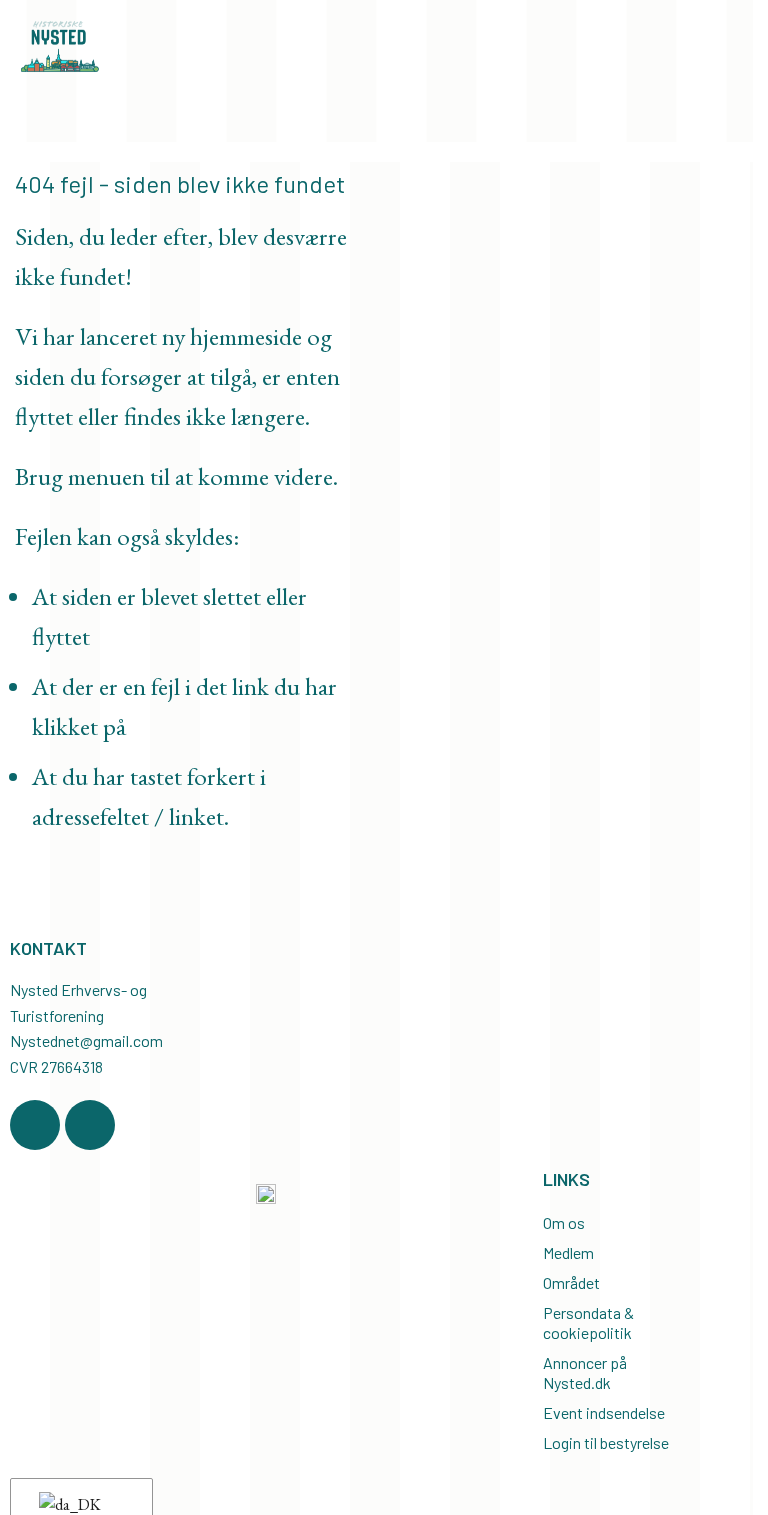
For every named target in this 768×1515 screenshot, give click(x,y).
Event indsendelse (604, 1412)
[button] (729, 105)
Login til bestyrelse (606, 1442)
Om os (564, 1222)
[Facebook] (35, 1125)
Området (571, 1282)
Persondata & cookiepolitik (588, 1322)
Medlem (568, 1252)
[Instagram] (90, 1125)
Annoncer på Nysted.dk (585, 1372)
